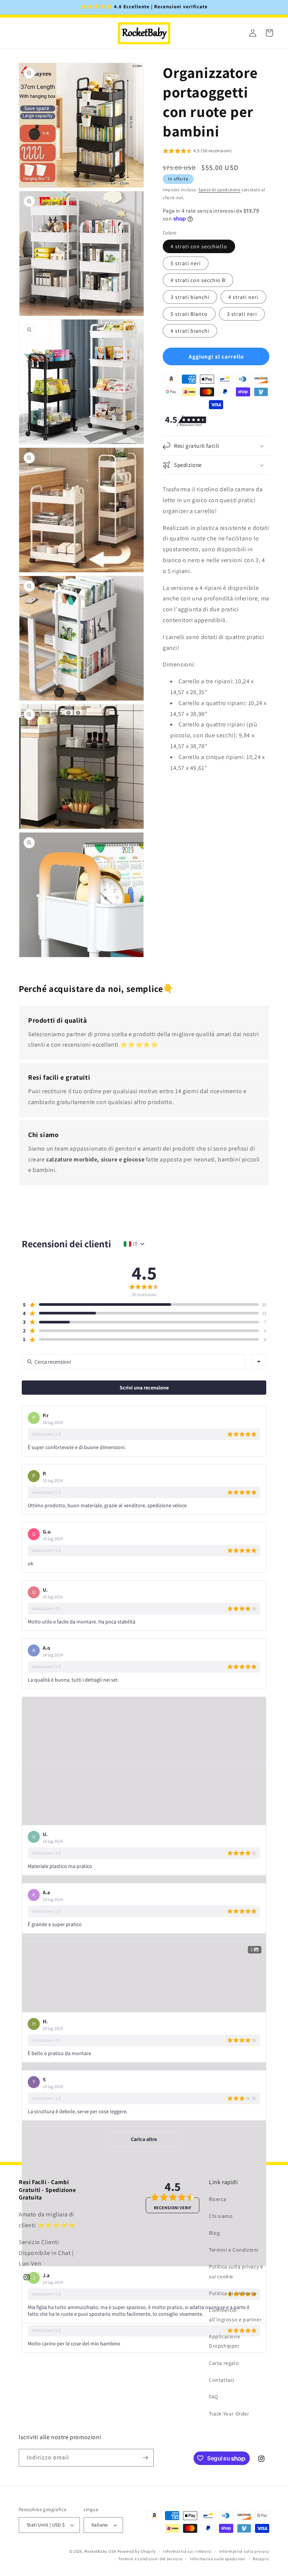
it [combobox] (135, 1244)
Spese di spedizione (219, 190)
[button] (197, 152)
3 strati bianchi (190, 297)
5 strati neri (186, 263)
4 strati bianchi (190, 331)
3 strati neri (242, 314)
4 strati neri (243, 297)
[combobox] (259, 1362)
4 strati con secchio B (198, 280)
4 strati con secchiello (199, 246)
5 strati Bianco (189, 314)
